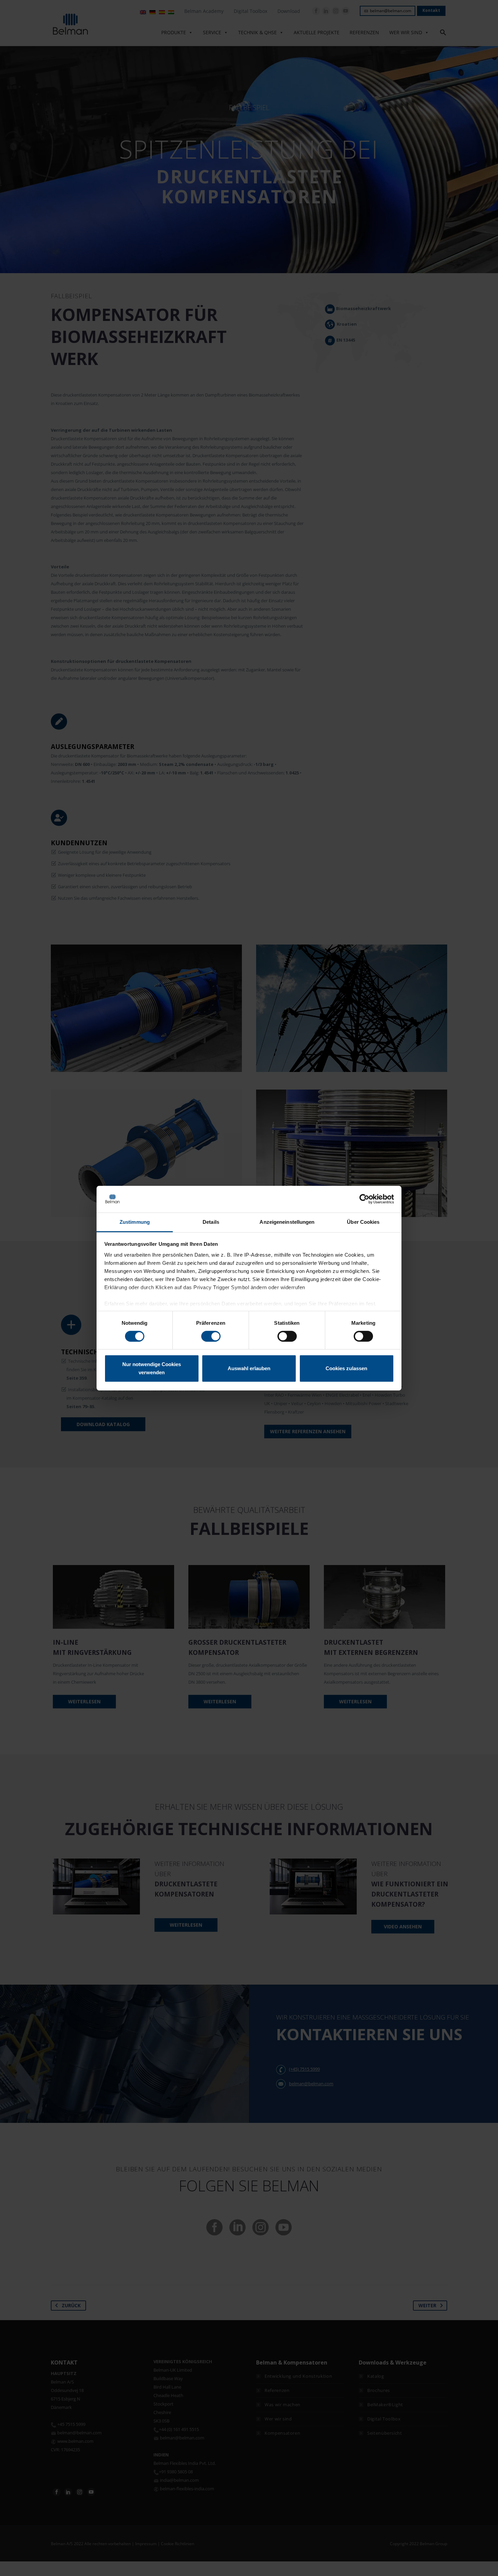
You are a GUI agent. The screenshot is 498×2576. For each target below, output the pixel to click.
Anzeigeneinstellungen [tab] (287, 1222)
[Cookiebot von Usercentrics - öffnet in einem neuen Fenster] (364, 1199)
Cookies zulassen (346, 1368)
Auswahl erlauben (249, 1368)
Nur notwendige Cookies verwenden (152, 1368)
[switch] (211, 1336)
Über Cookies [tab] (363, 1222)
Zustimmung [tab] (135, 1222)
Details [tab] (211, 1222)
